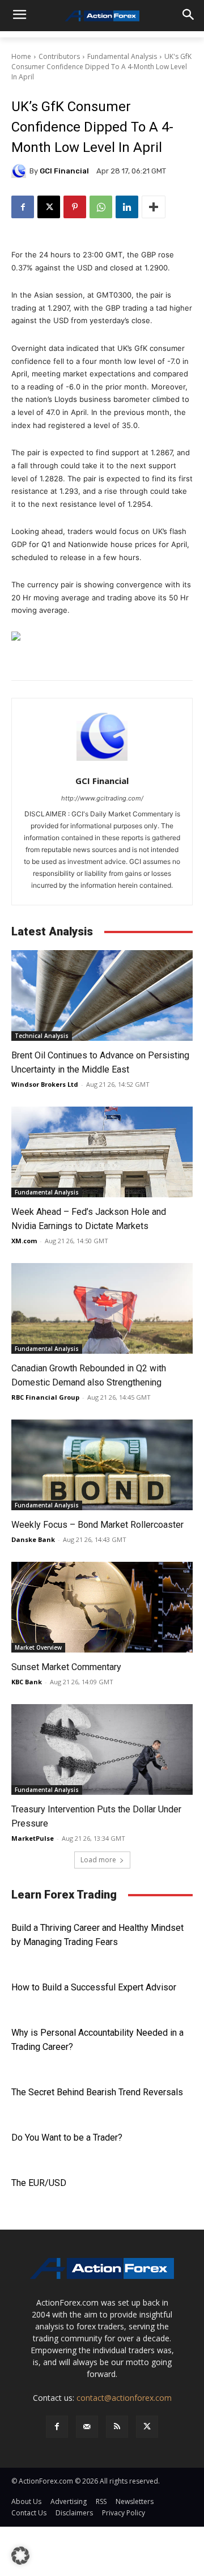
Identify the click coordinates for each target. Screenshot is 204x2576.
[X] (49, 207)
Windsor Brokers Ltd (45, 1084)
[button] (20, 2556)
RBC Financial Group (45, 1397)
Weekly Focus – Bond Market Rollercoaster (97, 1525)
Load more (98, 1860)
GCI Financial (64, 171)
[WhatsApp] (101, 207)
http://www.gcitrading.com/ (102, 798)
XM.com (24, 1241)
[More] (154, 207)
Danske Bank (33, 1539)
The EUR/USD (39, 2183)
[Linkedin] (127, 207)
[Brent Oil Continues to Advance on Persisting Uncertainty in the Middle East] (102, 995)
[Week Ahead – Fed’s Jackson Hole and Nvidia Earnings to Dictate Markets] (102, 1152)
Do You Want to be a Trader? (67, 2138)
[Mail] (87, 2427)
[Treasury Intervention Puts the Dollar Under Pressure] (102, 1749)
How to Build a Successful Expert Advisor (94, 1987)
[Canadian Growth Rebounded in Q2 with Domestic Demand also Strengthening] (102, 1308)
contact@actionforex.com (124, 2398)
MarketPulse (33, 1838)
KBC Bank (27, 1682)
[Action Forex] (102, 16)
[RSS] (117, 2427)
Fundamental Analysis (122, 56)
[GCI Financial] (20, 171)
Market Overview (38, 1647)
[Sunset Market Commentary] (102, 1607)
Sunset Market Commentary (66, 1667)
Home (21, 56)
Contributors (59, 56)
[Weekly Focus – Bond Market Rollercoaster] (102, 1465)
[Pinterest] (75, 207)
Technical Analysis (42, 1036)
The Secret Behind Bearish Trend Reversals (97, 2092)
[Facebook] (23, 207)
